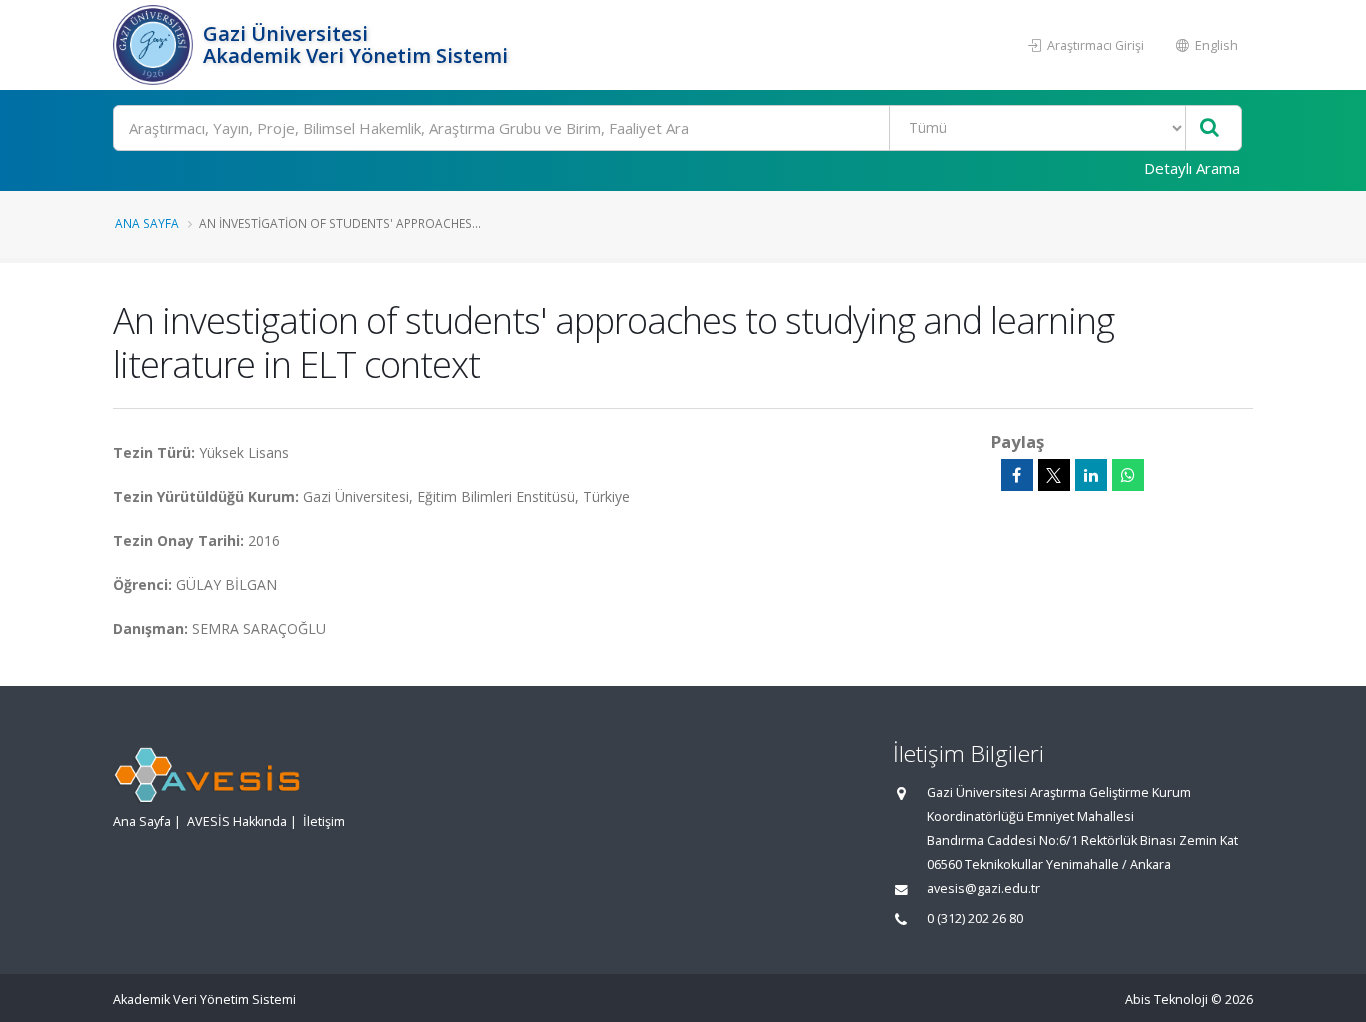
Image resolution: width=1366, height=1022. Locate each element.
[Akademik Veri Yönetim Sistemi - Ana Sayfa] (155, 45)
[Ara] (1209, 128)
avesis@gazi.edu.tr (983, 888)
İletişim (324, 821)
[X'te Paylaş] (1054, 475)
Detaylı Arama (1192, 168)
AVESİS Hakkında (237, 821)
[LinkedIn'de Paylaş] (1091, 475)
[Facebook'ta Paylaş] (1017, 475)
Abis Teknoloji (1166, 999)
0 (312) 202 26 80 (975, 918)
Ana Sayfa (147, 223)
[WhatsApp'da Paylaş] (1128, 475)
